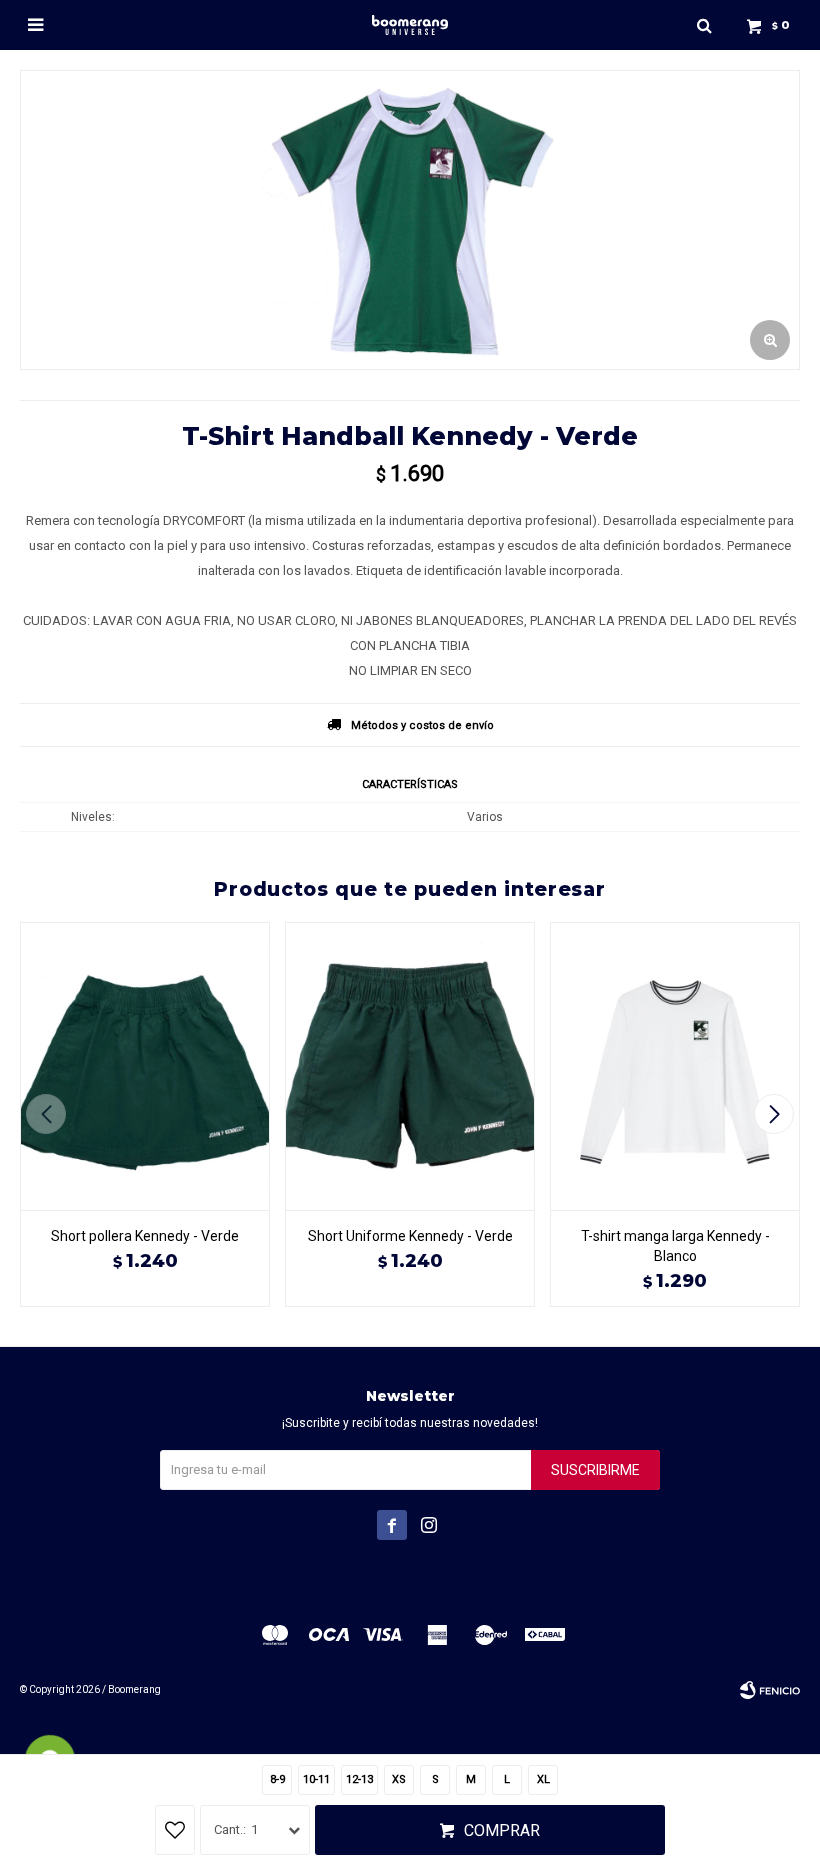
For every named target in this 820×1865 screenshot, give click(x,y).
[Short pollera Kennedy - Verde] (145, 1066)
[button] (704, 25)
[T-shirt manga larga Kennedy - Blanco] (675, 1066)
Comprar (502, 1830)
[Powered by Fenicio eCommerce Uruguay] (770, 1690)
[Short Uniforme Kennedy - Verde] (410, 1066)
